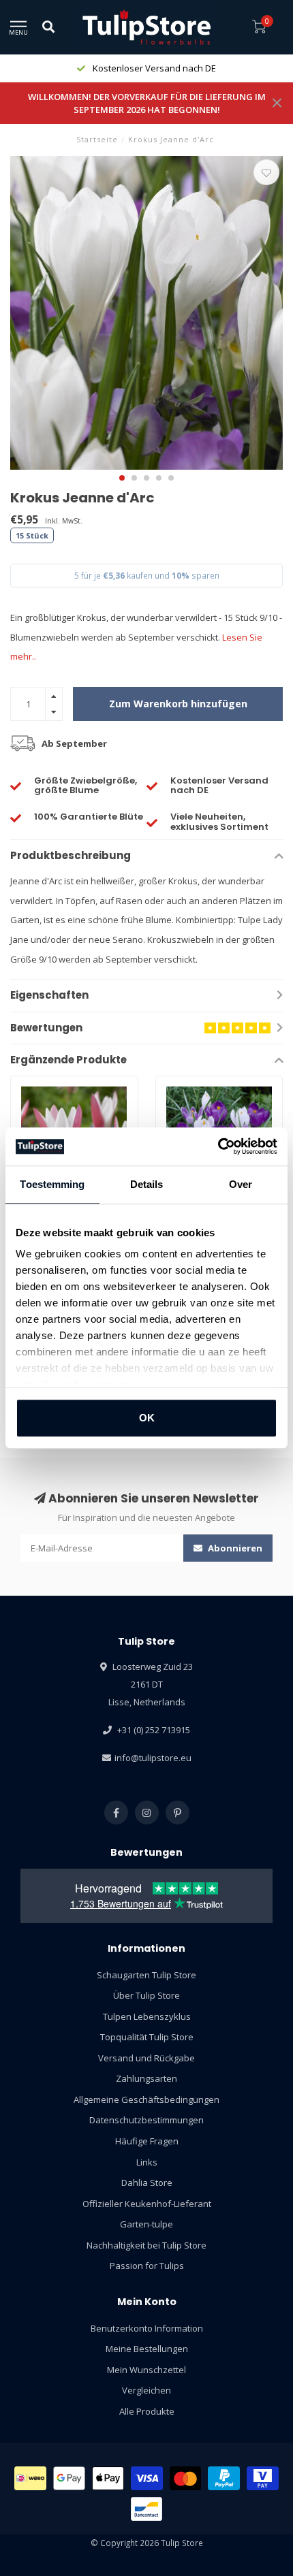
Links (147, 2162)
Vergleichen (146, 2390)
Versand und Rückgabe (146, 2058)
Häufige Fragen (147, 2141)
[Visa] (147, 2478)
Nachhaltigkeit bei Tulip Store (146, 2245)
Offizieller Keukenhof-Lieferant (147, 2204)
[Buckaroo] (263, 2478)
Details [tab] (147, 1184)
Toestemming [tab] (52, 1184)
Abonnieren (234, 1548)
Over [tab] (241, 1184)
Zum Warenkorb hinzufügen (178, 704)
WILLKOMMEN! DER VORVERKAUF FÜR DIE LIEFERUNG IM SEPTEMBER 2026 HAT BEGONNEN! (147, 103)
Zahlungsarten (146, 2078)
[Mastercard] (186, 2478)
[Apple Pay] (108, 2478)
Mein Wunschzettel (146, 2370)
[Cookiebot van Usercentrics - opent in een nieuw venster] (218, 1146)
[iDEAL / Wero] (30, 2478)
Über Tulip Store (146, 1995)
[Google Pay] (69, 2478)
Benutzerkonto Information (147, 2328)
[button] (122, 478)
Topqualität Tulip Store (147, 2037)
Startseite (97, 139)
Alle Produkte (147, 2411)
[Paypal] (224, 2478)
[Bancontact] (147, 2509)
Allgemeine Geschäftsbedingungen (146, 2099)
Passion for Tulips (147, 2266)
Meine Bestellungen (147, 2349)
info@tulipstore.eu (153, 1758)
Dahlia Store (147, 2183)
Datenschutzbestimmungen (146, 2120)
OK (147, 1418)
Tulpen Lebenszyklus (147, 2016)
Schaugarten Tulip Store (146, 1975)
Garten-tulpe (146, 2224)
